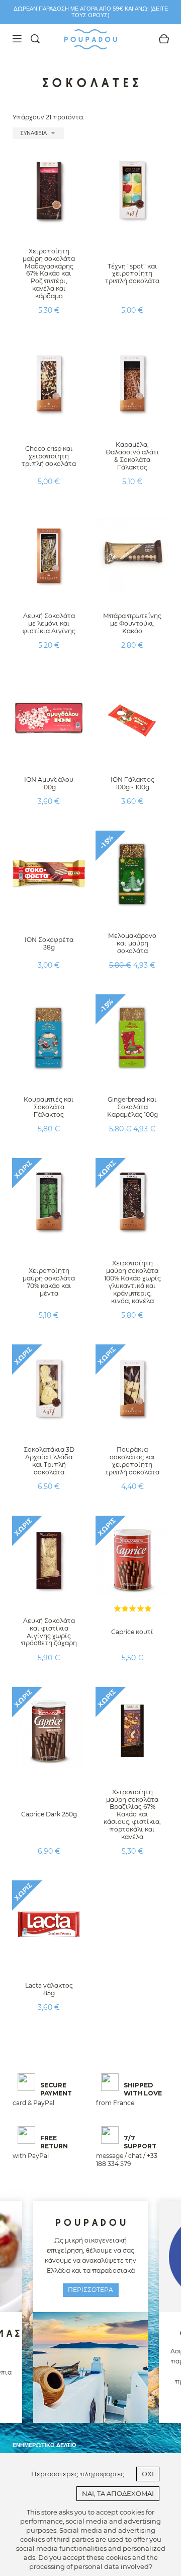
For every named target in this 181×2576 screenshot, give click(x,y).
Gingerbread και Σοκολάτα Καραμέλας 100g (132, 1107)
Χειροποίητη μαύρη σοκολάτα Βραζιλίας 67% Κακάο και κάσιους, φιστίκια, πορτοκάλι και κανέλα (132, 1814)
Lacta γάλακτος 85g (49, 1989)
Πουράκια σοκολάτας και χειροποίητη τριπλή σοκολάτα (132, 1461)
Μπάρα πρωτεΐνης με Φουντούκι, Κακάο (132, 623)
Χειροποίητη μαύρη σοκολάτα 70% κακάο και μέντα (49, 1282)
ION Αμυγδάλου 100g (49, 783)
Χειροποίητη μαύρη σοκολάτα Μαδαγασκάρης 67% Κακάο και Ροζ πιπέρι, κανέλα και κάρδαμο (49, 274)
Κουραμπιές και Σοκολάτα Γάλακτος (49, 1107)
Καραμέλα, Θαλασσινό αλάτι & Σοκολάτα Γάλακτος (132, 456)
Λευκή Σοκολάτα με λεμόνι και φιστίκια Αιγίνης (49, 623)
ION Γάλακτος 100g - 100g (132, 783)
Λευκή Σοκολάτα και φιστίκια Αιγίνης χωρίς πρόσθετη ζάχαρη (49, 1632)
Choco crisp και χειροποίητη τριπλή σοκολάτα (49, 456)
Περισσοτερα (90, 2290)
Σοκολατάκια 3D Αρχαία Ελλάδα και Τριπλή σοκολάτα (49, 1461)
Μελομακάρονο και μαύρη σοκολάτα (132, 943)
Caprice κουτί (132, 1632)
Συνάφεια (38, 133)
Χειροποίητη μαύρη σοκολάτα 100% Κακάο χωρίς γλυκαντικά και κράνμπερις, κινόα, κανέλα (132, 1282)
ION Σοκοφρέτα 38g (49, 943)
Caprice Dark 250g (49, 1814)
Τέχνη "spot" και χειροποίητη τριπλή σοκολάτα (132, 274)
